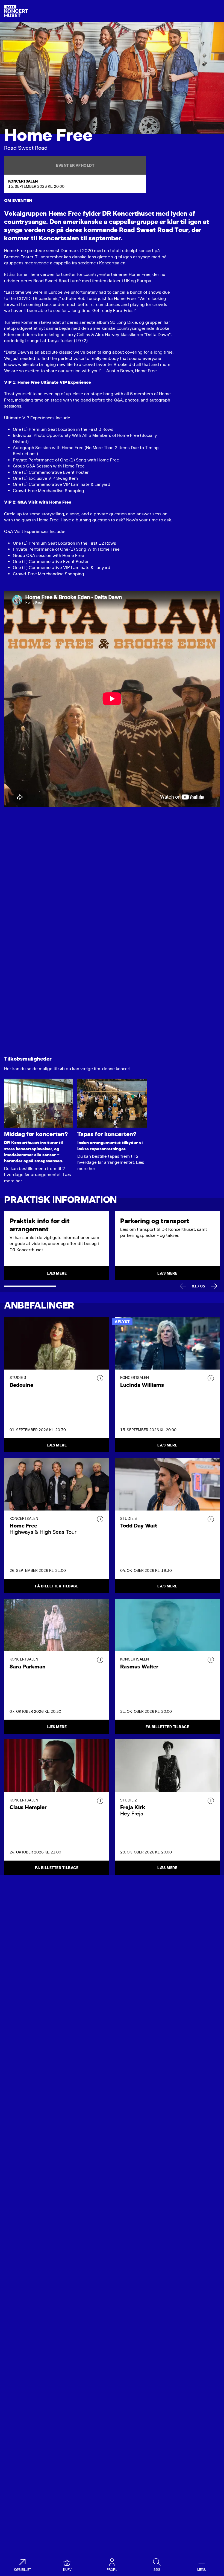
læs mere (57, 1273)
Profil (112, 2570)
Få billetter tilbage (57, 1586)
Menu (202, 2570)
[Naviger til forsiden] (16, 11)
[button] (100, 1378)
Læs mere (57, 1445)
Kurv (67, 2570)
